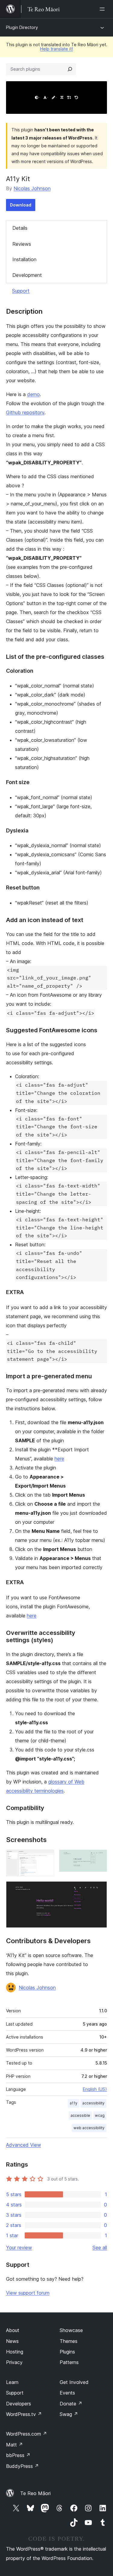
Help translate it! (56, 49)
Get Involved (74, 2382)
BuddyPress (22, 2466)
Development (27, 275)
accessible (80, 2115)
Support (21, 291)
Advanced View (24, 2145)
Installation (24, 259)
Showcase (71, 2330)
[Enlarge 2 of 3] (99, 1858)
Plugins (67, 2352)
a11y (74, 2103)
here (59, 1459)
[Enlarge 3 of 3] (99, 1889)
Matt (14, 2445)
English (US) (95, 2089)
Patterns (69, 2362)
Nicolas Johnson (32, 188)
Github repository (25, 412)
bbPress (18, 2455)
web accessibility (89, 2128)
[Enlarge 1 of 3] (46, 1858)
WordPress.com (27, 2434)
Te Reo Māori (35, 2493)
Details (20, 228)
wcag (100, 2115)
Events (67, 2393)
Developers (19, 2404)
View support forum (28, 2293)
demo (33, 394)
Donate (71, 2404)
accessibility (93, 2103)
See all (100, 2248)
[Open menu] (103, 9)
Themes (69, 2341)
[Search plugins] (70, 69)
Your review (19, 2248)
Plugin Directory (22, 27)
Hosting (15, 2352)
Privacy (14, 2362)
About (13, 2330)
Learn (12, 2382)
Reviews (22, 244)
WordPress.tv (24, 2414)
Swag (69, 2414)
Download (21, 205)
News (12, 2341)
